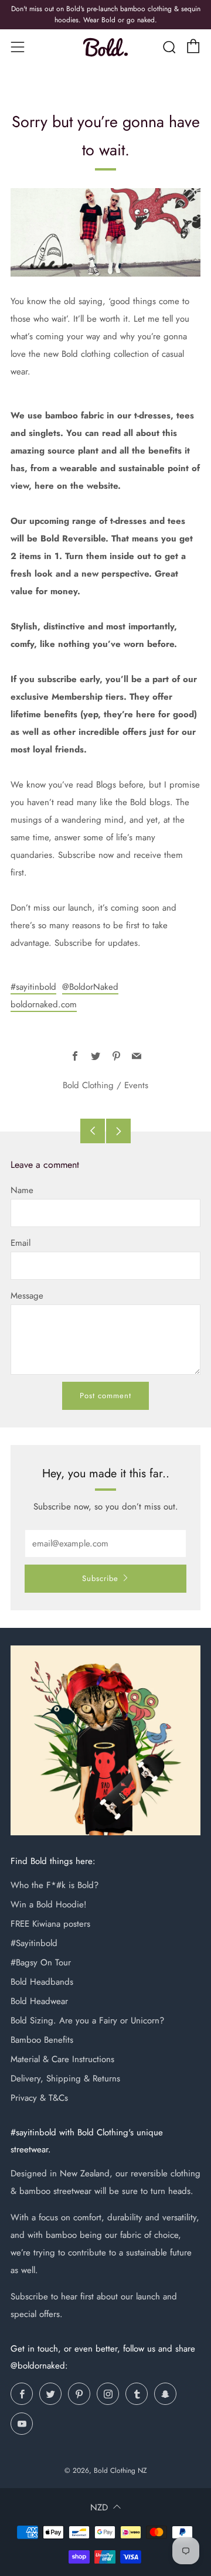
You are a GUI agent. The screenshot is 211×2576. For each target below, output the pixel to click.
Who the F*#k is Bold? (55, 1885)
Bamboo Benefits (42, 2040)
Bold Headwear (39, 2001)
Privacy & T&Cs (39, 2098)
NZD (99, 2507)
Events (136, 1085)
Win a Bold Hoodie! (49, 1904)
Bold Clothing (88, 1085)
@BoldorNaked (90, 987)
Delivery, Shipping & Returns (65, 2078)
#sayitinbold (33, 987)
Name (22, 1190)
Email (21, 1243)
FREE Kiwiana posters (50, 1924)
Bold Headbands (42, 1982)
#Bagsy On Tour (41, 1962)
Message (27, 1296)
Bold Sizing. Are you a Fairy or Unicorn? (87, 2020)
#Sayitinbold (34, 1943)
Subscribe (100, 1578)
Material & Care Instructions (62, 2059)
